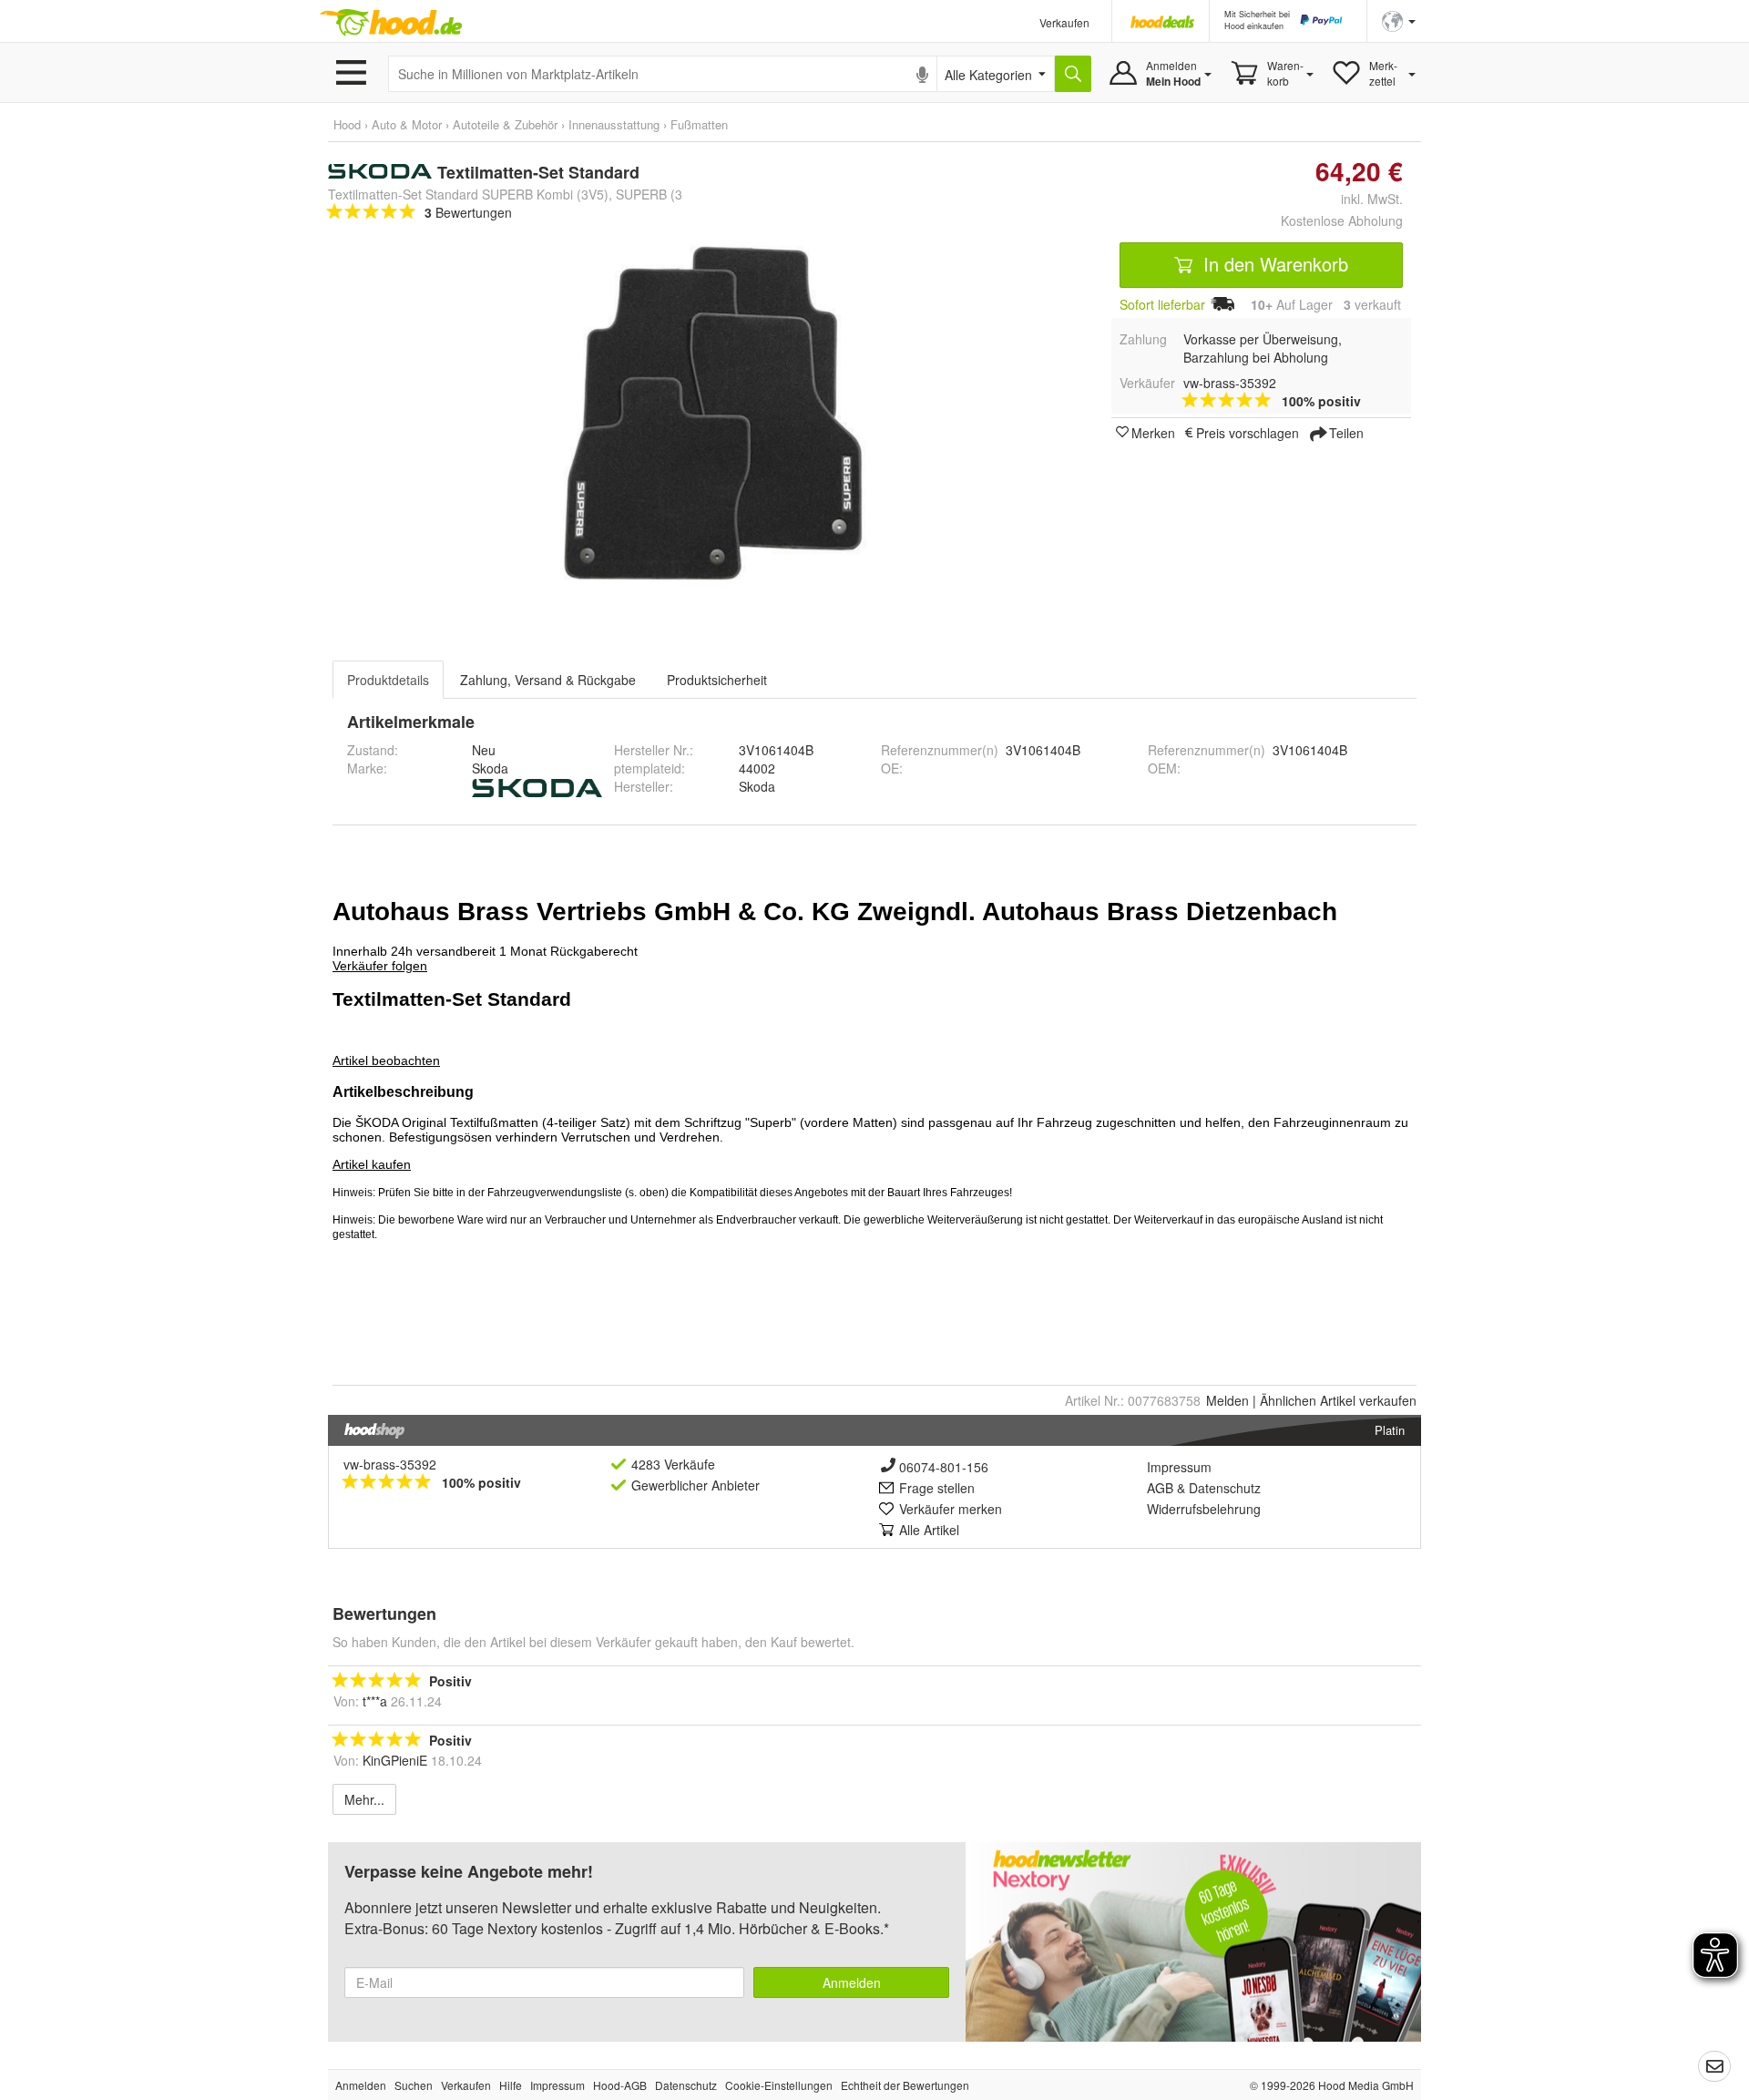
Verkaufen (1064, 22)
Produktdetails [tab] (388, 680)
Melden (1227, 1400)
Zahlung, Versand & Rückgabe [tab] (548, 680)
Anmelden (852, 1982)
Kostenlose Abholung (1342, 220)
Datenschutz (1225, 1488)
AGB (1160, 1488)
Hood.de (391, 23)
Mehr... (364, 1799)
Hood (347, 124)
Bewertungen (468, 212)
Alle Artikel (929, 1530)
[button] (1399, 20)
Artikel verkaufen (1338, 1400)
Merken (1153, 432)
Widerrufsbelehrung (1204, 1509)
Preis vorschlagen (1248, 432)
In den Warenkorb (1273, 264)
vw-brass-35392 (390, 1464)
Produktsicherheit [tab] (717, 680)
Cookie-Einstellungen (779, 2085)
